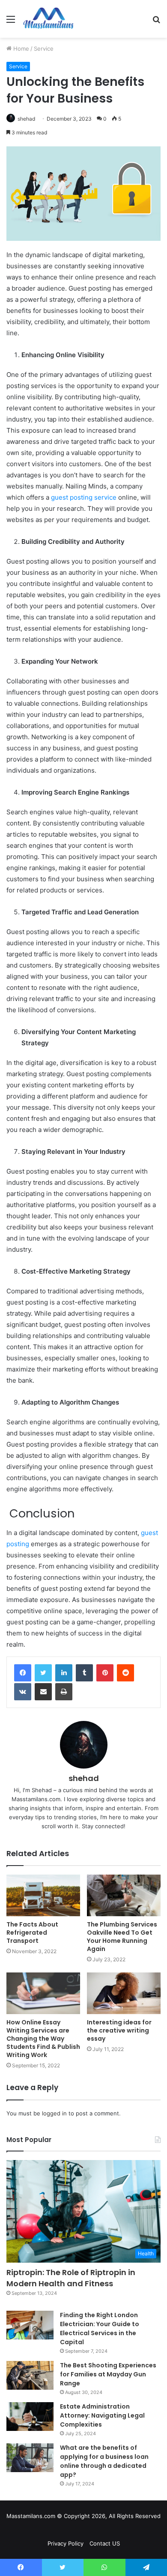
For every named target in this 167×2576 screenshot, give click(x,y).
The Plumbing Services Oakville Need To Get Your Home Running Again (122, 1937)
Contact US (105, 2543)
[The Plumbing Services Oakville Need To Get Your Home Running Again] (124, 1895)
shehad (26, 119)
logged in (54, 2113)
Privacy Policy (66, 2543)
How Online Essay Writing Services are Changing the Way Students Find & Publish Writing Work (43, 2039)
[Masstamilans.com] (48, 19)
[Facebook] (23, 1673)
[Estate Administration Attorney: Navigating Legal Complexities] (30, 2417)
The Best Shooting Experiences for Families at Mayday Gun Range (108, 2374)
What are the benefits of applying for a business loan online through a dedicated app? (104, 2461)
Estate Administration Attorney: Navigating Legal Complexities (102, 2415)
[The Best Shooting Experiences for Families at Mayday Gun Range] (30, 2376)
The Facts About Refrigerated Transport (32, 1933)
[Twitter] (43, 1673)
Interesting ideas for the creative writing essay (119, 2030)
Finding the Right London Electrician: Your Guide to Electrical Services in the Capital (100, 2329)
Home (20, 49)
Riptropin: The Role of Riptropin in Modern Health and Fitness (71, 2278)
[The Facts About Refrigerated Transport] (43, 1895)
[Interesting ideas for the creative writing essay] (124, 1993)
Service (44, 49)
